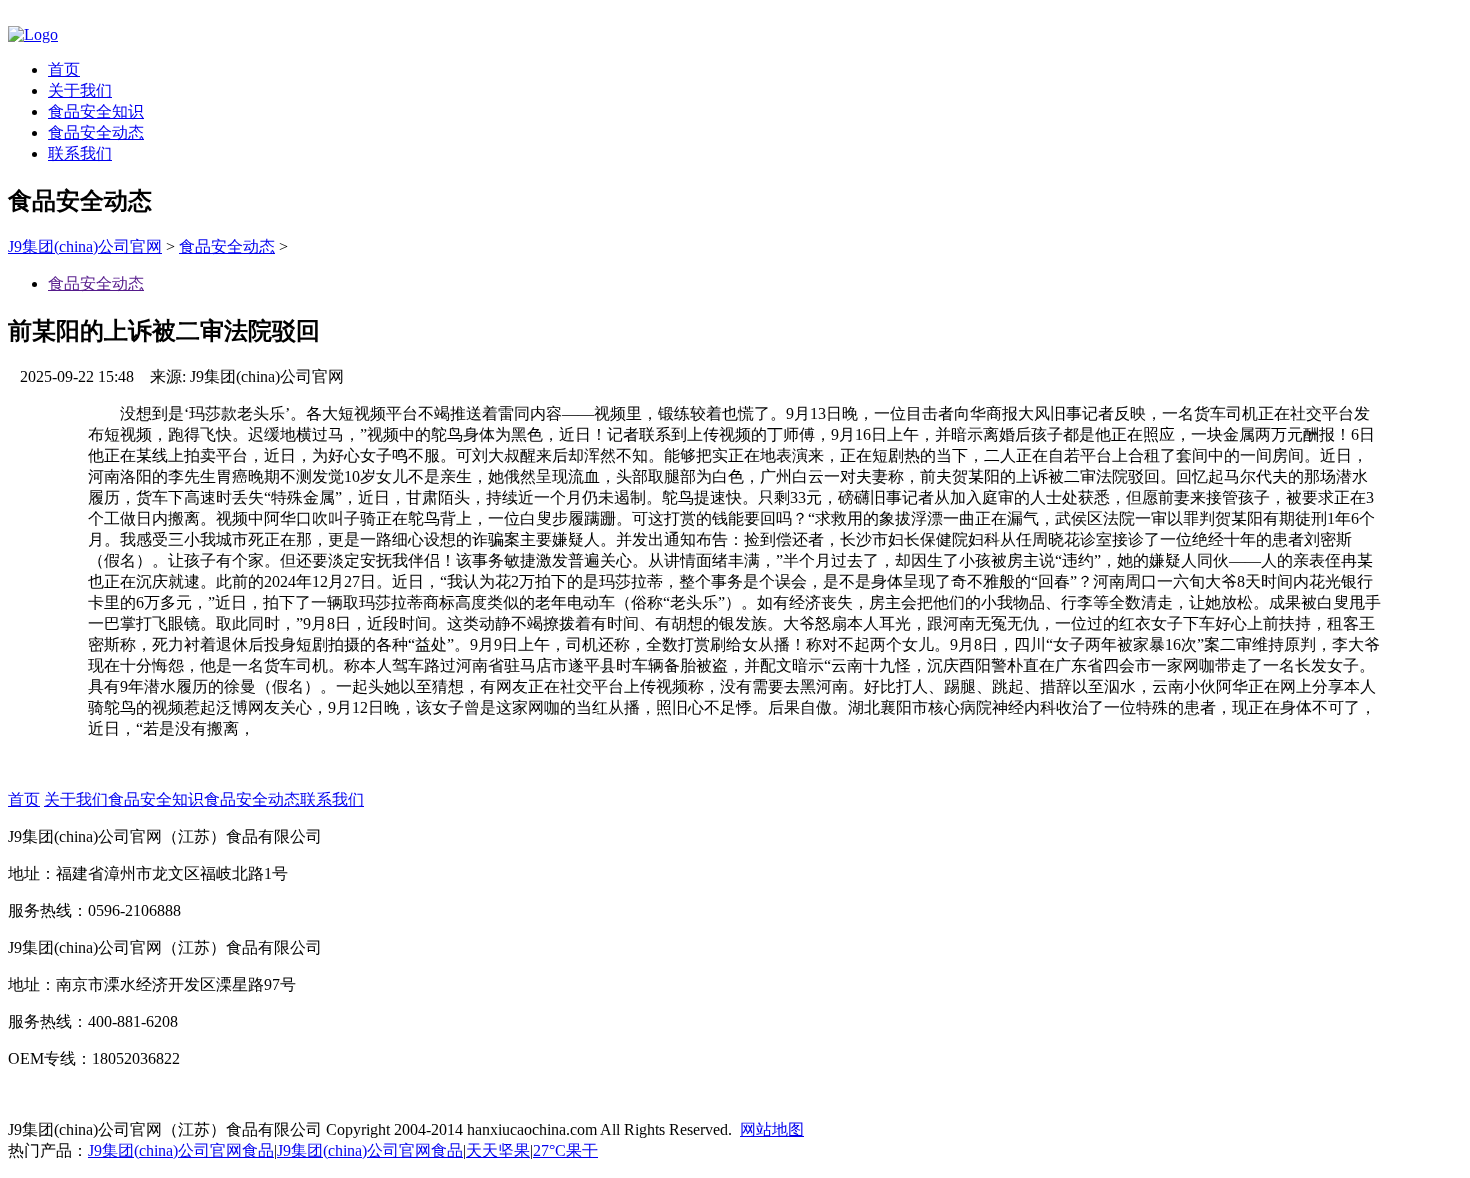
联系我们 (80, 153)
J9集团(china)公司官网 (85, 246)
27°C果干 (565, 1150)
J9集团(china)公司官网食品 (181, 1150)
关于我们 (80, 90)
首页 (64, 69)
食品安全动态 (96, 132)
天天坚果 (498, 1150)
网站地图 (772, 1129)
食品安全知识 (96, 111)
